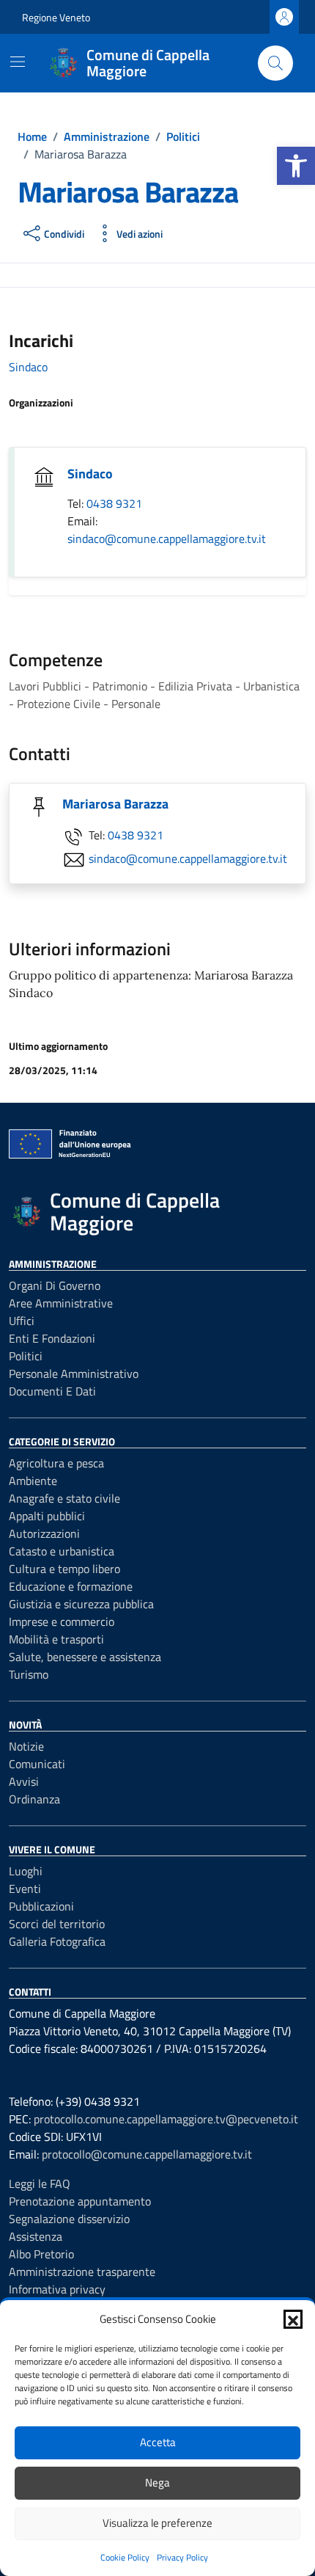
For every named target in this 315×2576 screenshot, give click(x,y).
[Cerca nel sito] (275, 63)
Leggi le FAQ (40, 2183)
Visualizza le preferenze (157, 2523)
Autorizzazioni (44, 1533)
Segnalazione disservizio (69, 2219)
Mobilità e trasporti (56, 1639)
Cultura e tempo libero (64, 1569)
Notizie (26, 1746)
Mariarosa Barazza (115, 804)
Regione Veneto (56, 17)
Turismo (29, 1674)
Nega (157, 2482)
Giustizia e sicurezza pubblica (81, 1604)
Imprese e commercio (62, 1621)
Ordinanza (34, 1799)
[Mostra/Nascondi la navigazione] (18, 62)
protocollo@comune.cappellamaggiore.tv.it (147, 2154)
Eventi (25, 1889)
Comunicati (37, 1764)
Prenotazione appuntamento (80, 2201)
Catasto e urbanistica (62, 1551)
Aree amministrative (61, 1303)
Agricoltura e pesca (56, 1463)
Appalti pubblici (47, 1516)
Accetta (158, 2442)
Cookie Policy (125, 2557)
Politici (26, 1356)
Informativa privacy (57, 2289)
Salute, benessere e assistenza (85, 1657)
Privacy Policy (182, 2557)
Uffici (22, 1321)
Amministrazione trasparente (82, 2272)
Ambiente (33, 1481)
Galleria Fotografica (57, 1941)
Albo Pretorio (41, 2254)
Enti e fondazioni (52, 1338)
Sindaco (28, 367)
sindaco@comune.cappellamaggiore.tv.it (167, 539)
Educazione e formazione (71, 1586)
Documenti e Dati (52, 1391)
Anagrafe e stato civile (64, 1498)
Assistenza (36, 2236)
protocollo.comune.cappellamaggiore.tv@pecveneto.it (166, 2119)
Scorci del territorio (57, 1924)
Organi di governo (55, 1285)
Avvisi (24, 1781)
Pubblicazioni (41, 1906)
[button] (296, 166)
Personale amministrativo (74, 1373)
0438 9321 (114, 503)
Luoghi (26, 1871)
